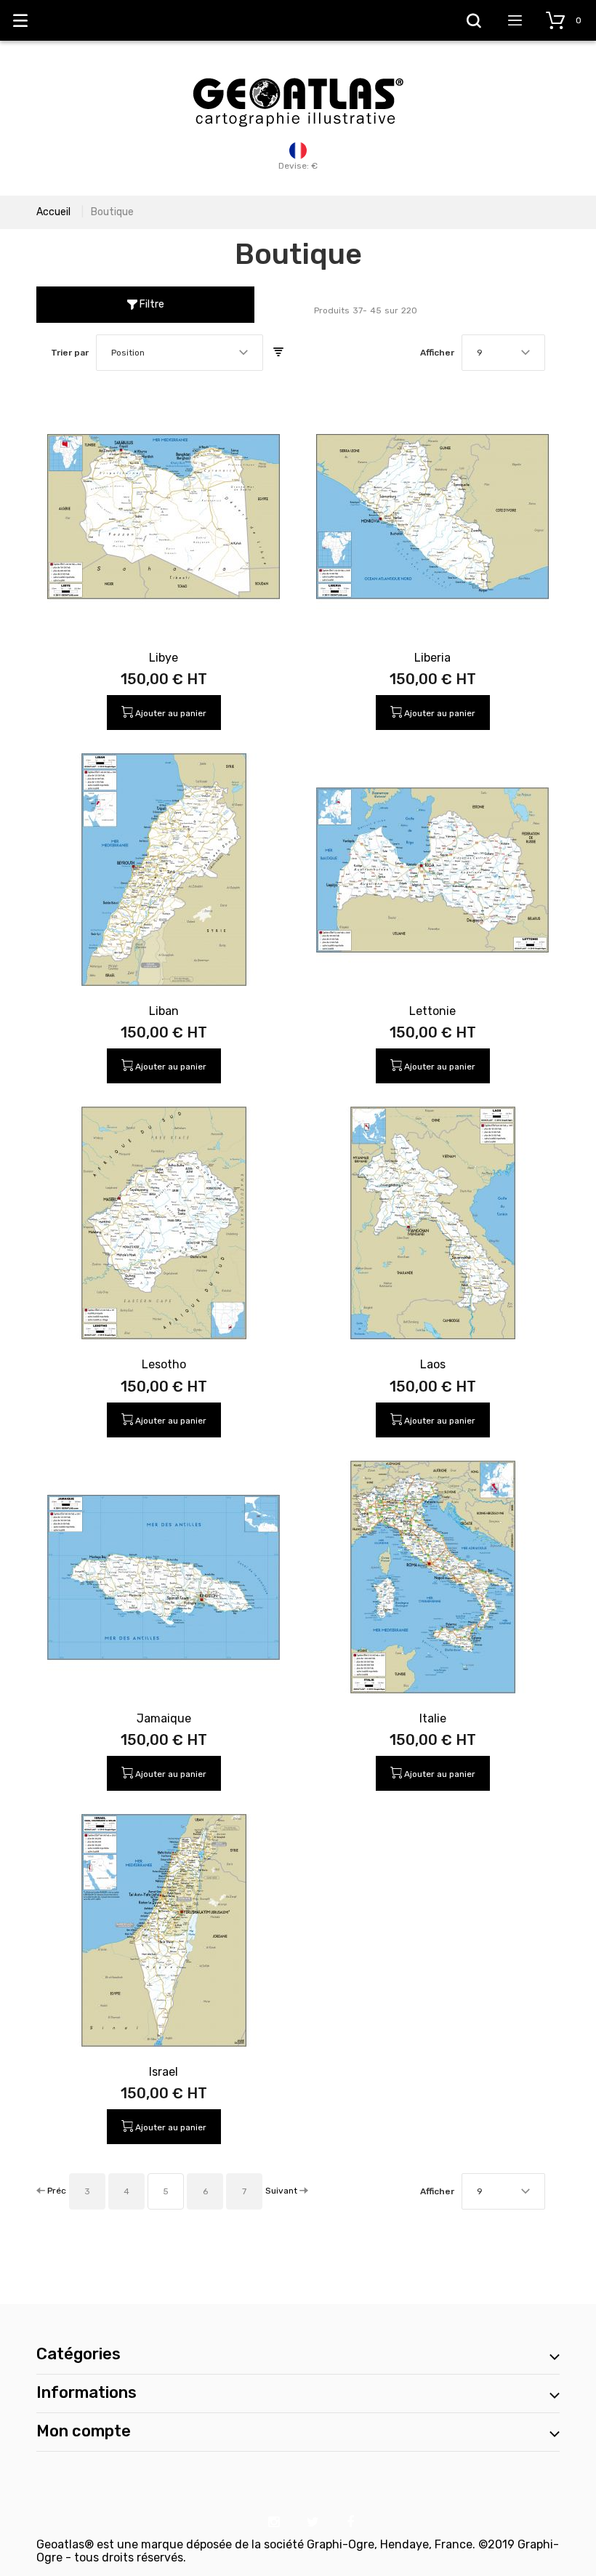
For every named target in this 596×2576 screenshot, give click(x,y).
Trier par (70, 353)
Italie (433, 1718)
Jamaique (164, 1718)
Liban (164, 1011)
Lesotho (164, 1364)
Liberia (432, 658)
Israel (164, 2072)
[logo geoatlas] (298, 71)
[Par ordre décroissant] (278, 353)
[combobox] (180, 353)
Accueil (53, 212)
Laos (433, 1364)
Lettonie (432, 1011)
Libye (164, 658)
